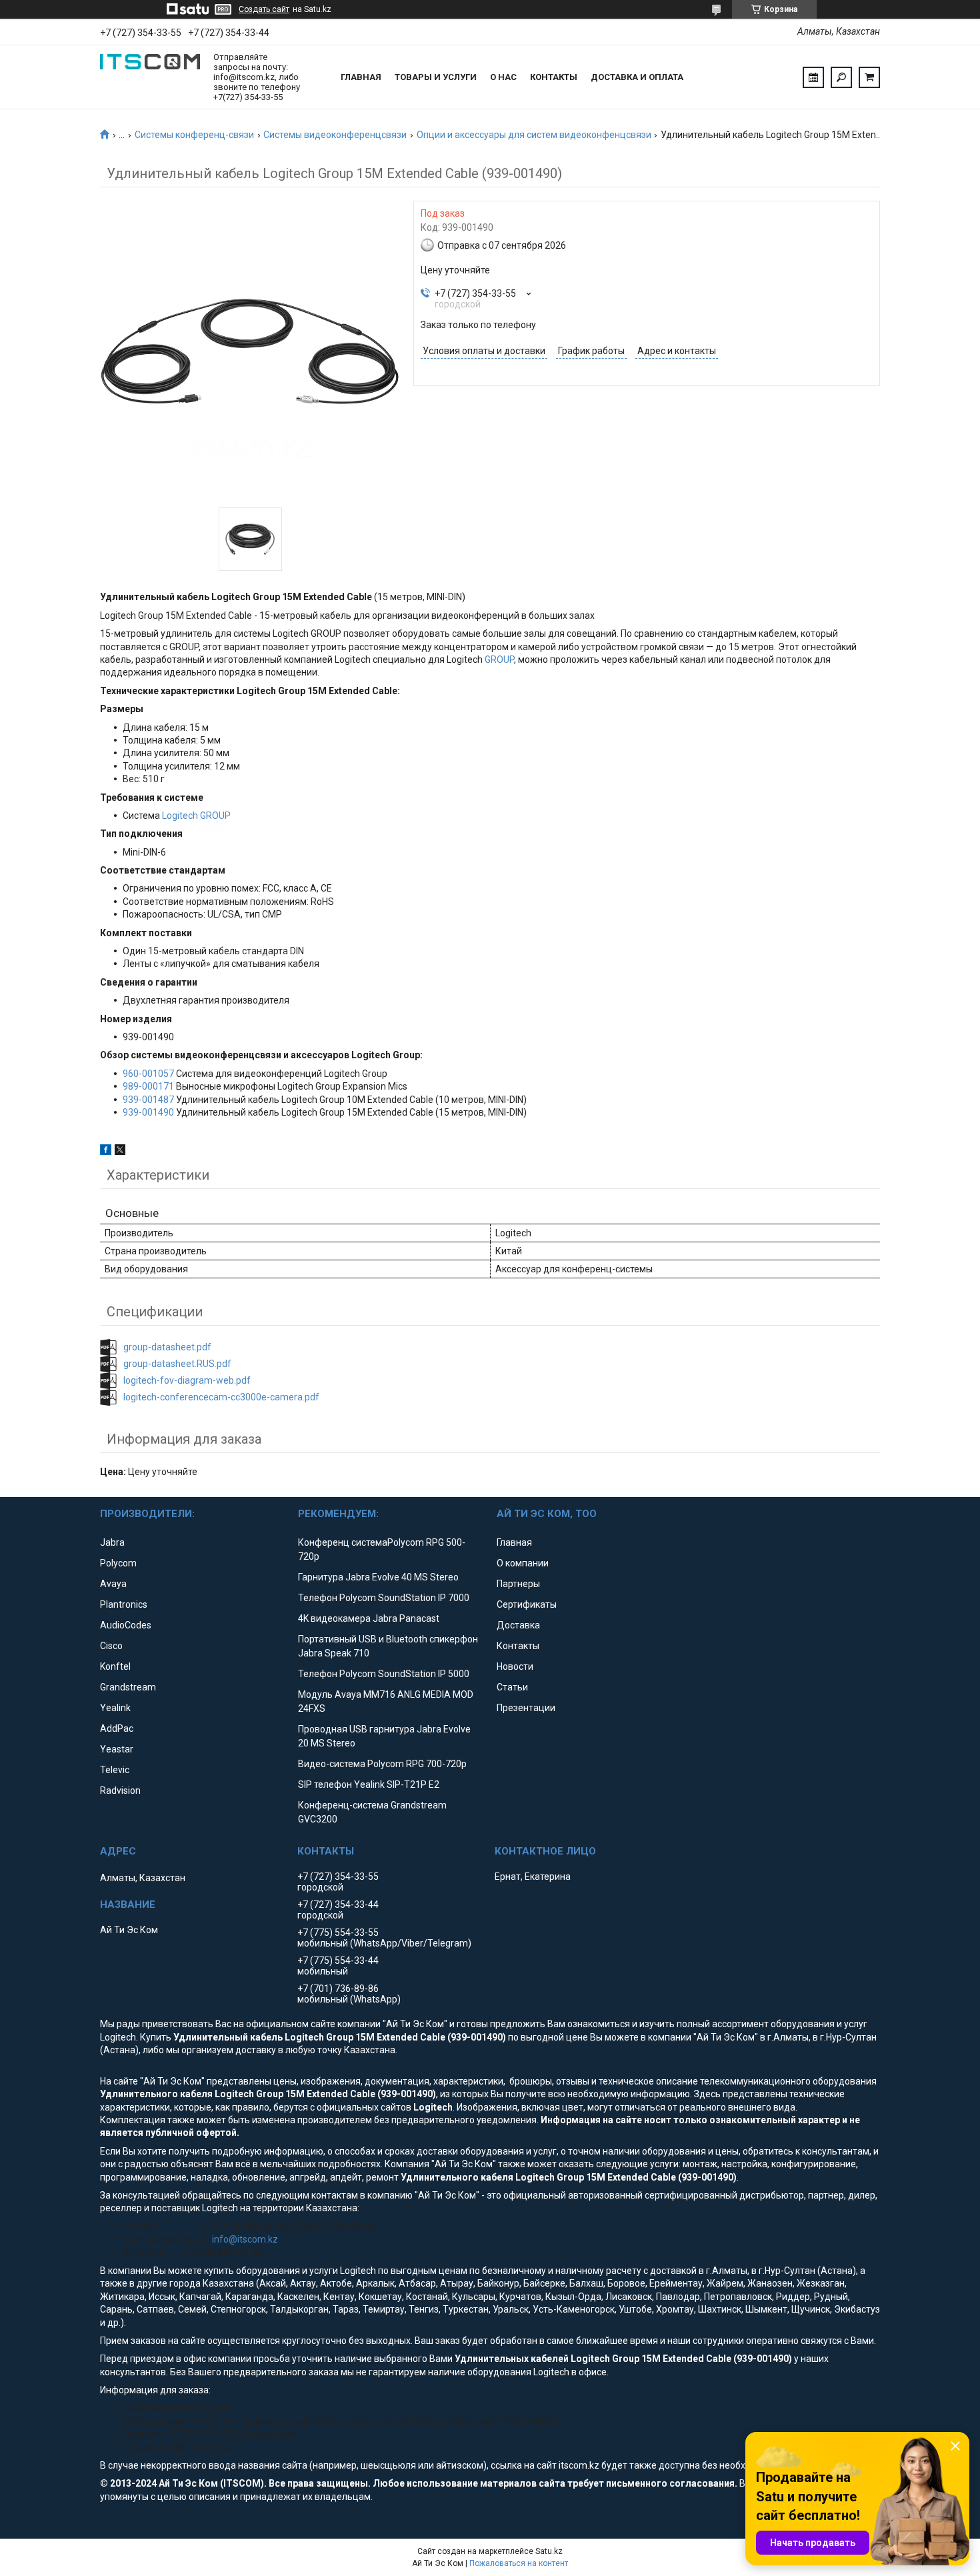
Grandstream (128, 1687)
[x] (120, 1152)
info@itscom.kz (245, 2239)
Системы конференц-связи (194, 135)
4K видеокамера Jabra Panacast (369, 1618)
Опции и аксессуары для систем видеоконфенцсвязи (534, 135)
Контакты (554, 77)
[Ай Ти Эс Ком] (150, 77)
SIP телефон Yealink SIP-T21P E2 (369, 1784)
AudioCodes (126, 1625)
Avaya (113, 1584)
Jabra (112, 1542)
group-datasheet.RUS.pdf (177, 1364)
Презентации (526, 1708)
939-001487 (148, 1100)
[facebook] (106, 1152)
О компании (523, 1563)
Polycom (118, 1563)
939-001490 (148, 1112)
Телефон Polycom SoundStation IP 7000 (384, 1598)
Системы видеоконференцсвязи (335, 135)
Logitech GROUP (196, 816)
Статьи (512, 1687)
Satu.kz (549, 2551)
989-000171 (148, 1086)
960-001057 (148, 1074)
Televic (115, 1770)
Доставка (518, 1625)
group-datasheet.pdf (167, 1347)
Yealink (115, 1708)
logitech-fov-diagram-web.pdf (187, 1380)
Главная (361, 77)
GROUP (499, 660)
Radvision (120, 1790)
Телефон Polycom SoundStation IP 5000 (384, 1674)
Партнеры (518, 1584)
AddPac (117, 1728)
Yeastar (117, 1749)
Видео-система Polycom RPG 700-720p (382, 1764)
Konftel (115, 1666)
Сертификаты (527, 1604)
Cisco (111, 1646)
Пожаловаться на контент (519, 2563)
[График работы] (813, 77)
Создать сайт (264, 9)
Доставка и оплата (637, 77)
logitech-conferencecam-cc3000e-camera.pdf (221, 1397)
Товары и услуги (436, 77)
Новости (515, 1666)
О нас (503, 77)
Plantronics (124, 1604)
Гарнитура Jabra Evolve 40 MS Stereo (378, 1577)
